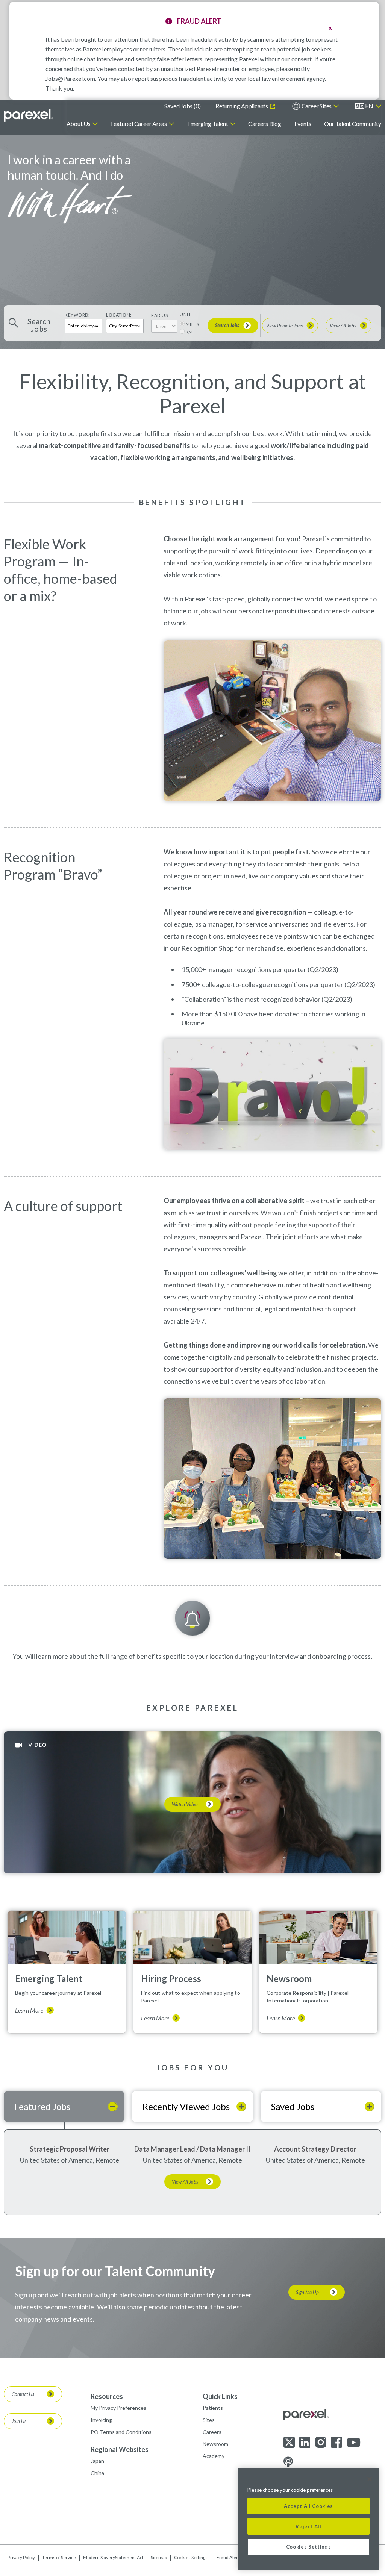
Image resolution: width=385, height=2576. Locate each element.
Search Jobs (227, 325)
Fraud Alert (228, 2558)
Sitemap (159, 2557)
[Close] (370, 2479)
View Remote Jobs (284, 326)
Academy (214, 2456)
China (97, 2473)
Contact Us (23, 2394)
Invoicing (101, 2420)
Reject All (308, 2526)
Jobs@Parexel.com (70, 78)
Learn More (29, 2010)
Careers (212, 2432)
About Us (79, 123)
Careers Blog (264, 123)
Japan (97, 2461)
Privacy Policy (21, 2557)
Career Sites (317, 106)
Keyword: (77, 315)
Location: (119, 315)
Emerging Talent (208, 123)
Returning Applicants (242, 106)
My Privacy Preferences (118, 2408)
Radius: (160, 315)
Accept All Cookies (308, 2506)
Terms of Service (59, 2557)
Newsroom (289, 1979)
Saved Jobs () (182, 106)
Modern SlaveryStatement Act (113, 2557)
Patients (213, 2408)
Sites (209, 2420)
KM (189, 332)
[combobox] (125, 326)
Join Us (19, 2421)
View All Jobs (343, 326)
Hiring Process (171, 1979)
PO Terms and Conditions (121, 2432)
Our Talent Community (353, 123)
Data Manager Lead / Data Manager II (192, 2149)
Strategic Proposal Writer (70, 2149)
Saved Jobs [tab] (293, 2106)
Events (303, 123)
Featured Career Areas (139, 123)
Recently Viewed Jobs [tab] (186, 2106)
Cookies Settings (191, 2558)
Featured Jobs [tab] (42, 2106)
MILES (192, 324)
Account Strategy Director (315, 2149)
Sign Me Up (307, 2292)
